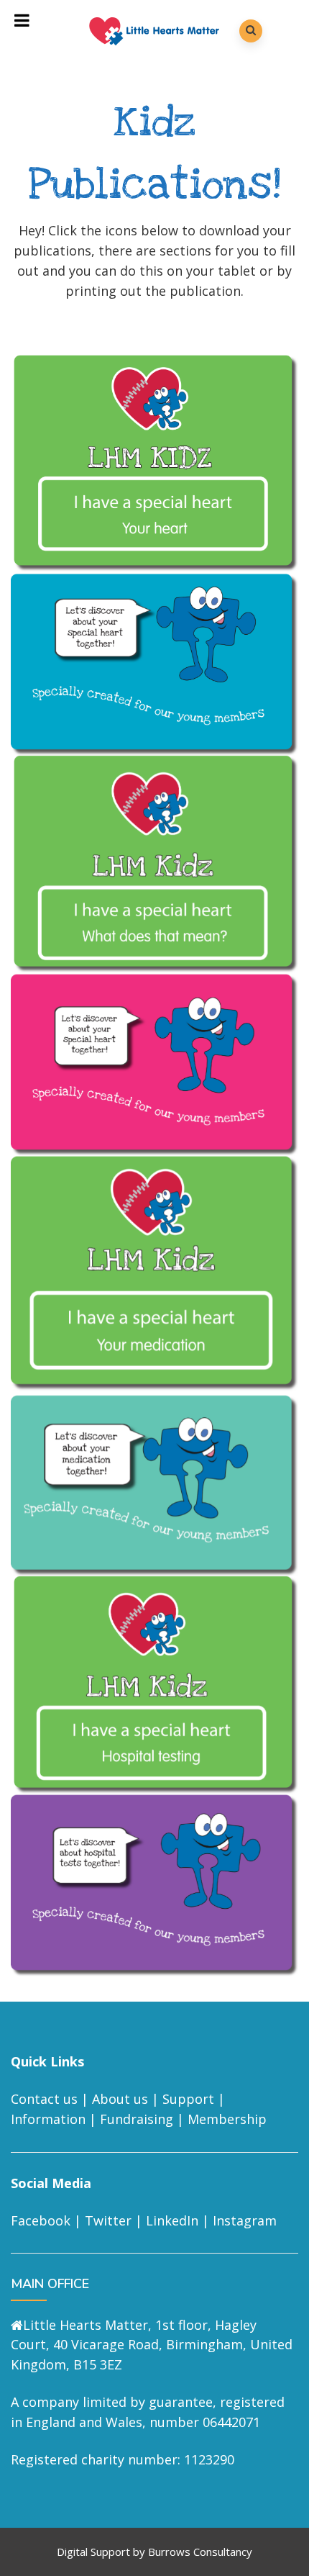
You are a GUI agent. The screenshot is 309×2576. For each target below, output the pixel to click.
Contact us (44, 2099)
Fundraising (137, 2119)
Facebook (41, 2220)
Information (48, 2119)
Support (188, 2099)
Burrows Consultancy (200, 2552)
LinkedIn (172, 2220)
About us (120, 2099)
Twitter (108, 2220)
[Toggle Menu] (22, 20)
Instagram (245, 2220)
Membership (227, 2119)
